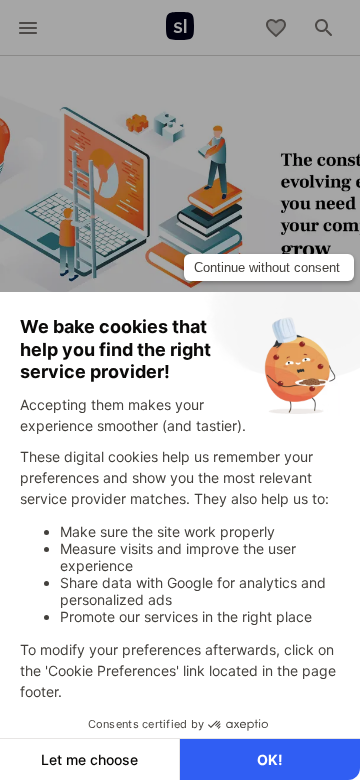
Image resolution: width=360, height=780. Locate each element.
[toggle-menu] (28, 28)
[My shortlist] (276, 28)
